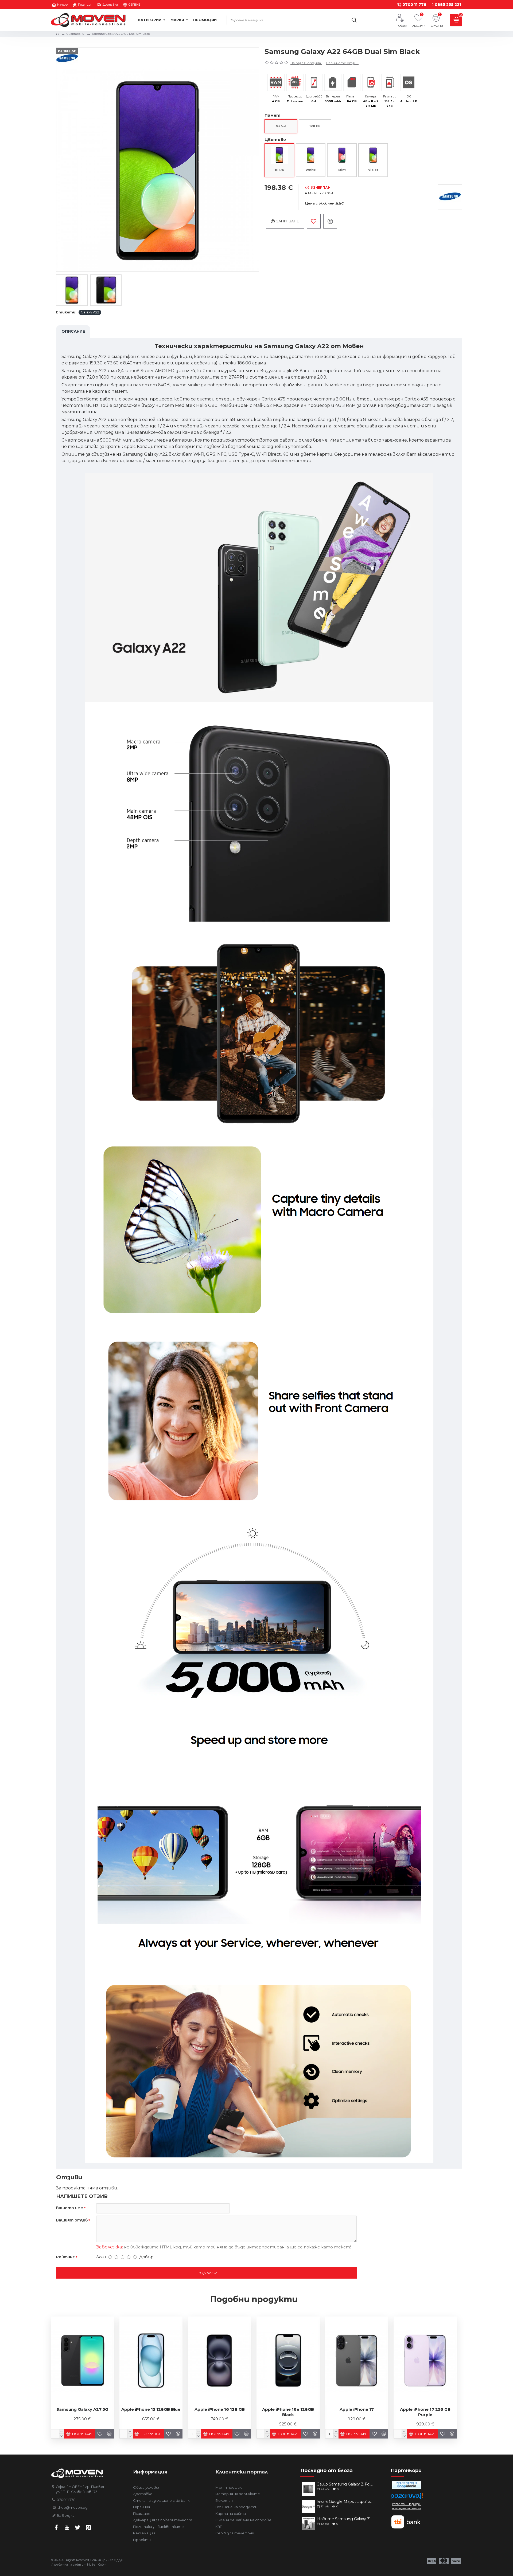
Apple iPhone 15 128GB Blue (151, 2409)
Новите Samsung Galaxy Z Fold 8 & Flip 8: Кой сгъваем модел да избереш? (345, 2519)
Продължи (206, 2273)
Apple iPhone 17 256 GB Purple (425, 2412)
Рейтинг (65, 2257)
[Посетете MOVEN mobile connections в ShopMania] (407, 2485)
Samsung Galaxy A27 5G (82, 2409)
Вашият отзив (72, 2220)
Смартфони (75, 34)
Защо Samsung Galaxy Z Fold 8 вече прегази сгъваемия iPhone (345, 2484)
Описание (73, 331)
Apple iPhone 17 (357, 2409)
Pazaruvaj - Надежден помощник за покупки (407, 2506)
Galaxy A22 (90, 312)
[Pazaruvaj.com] (407, 2497)
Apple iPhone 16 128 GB (220, 2409)
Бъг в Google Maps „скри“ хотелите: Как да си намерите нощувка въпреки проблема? (345, 2502)
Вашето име (70, 2208)
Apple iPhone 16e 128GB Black (288, 2412)
